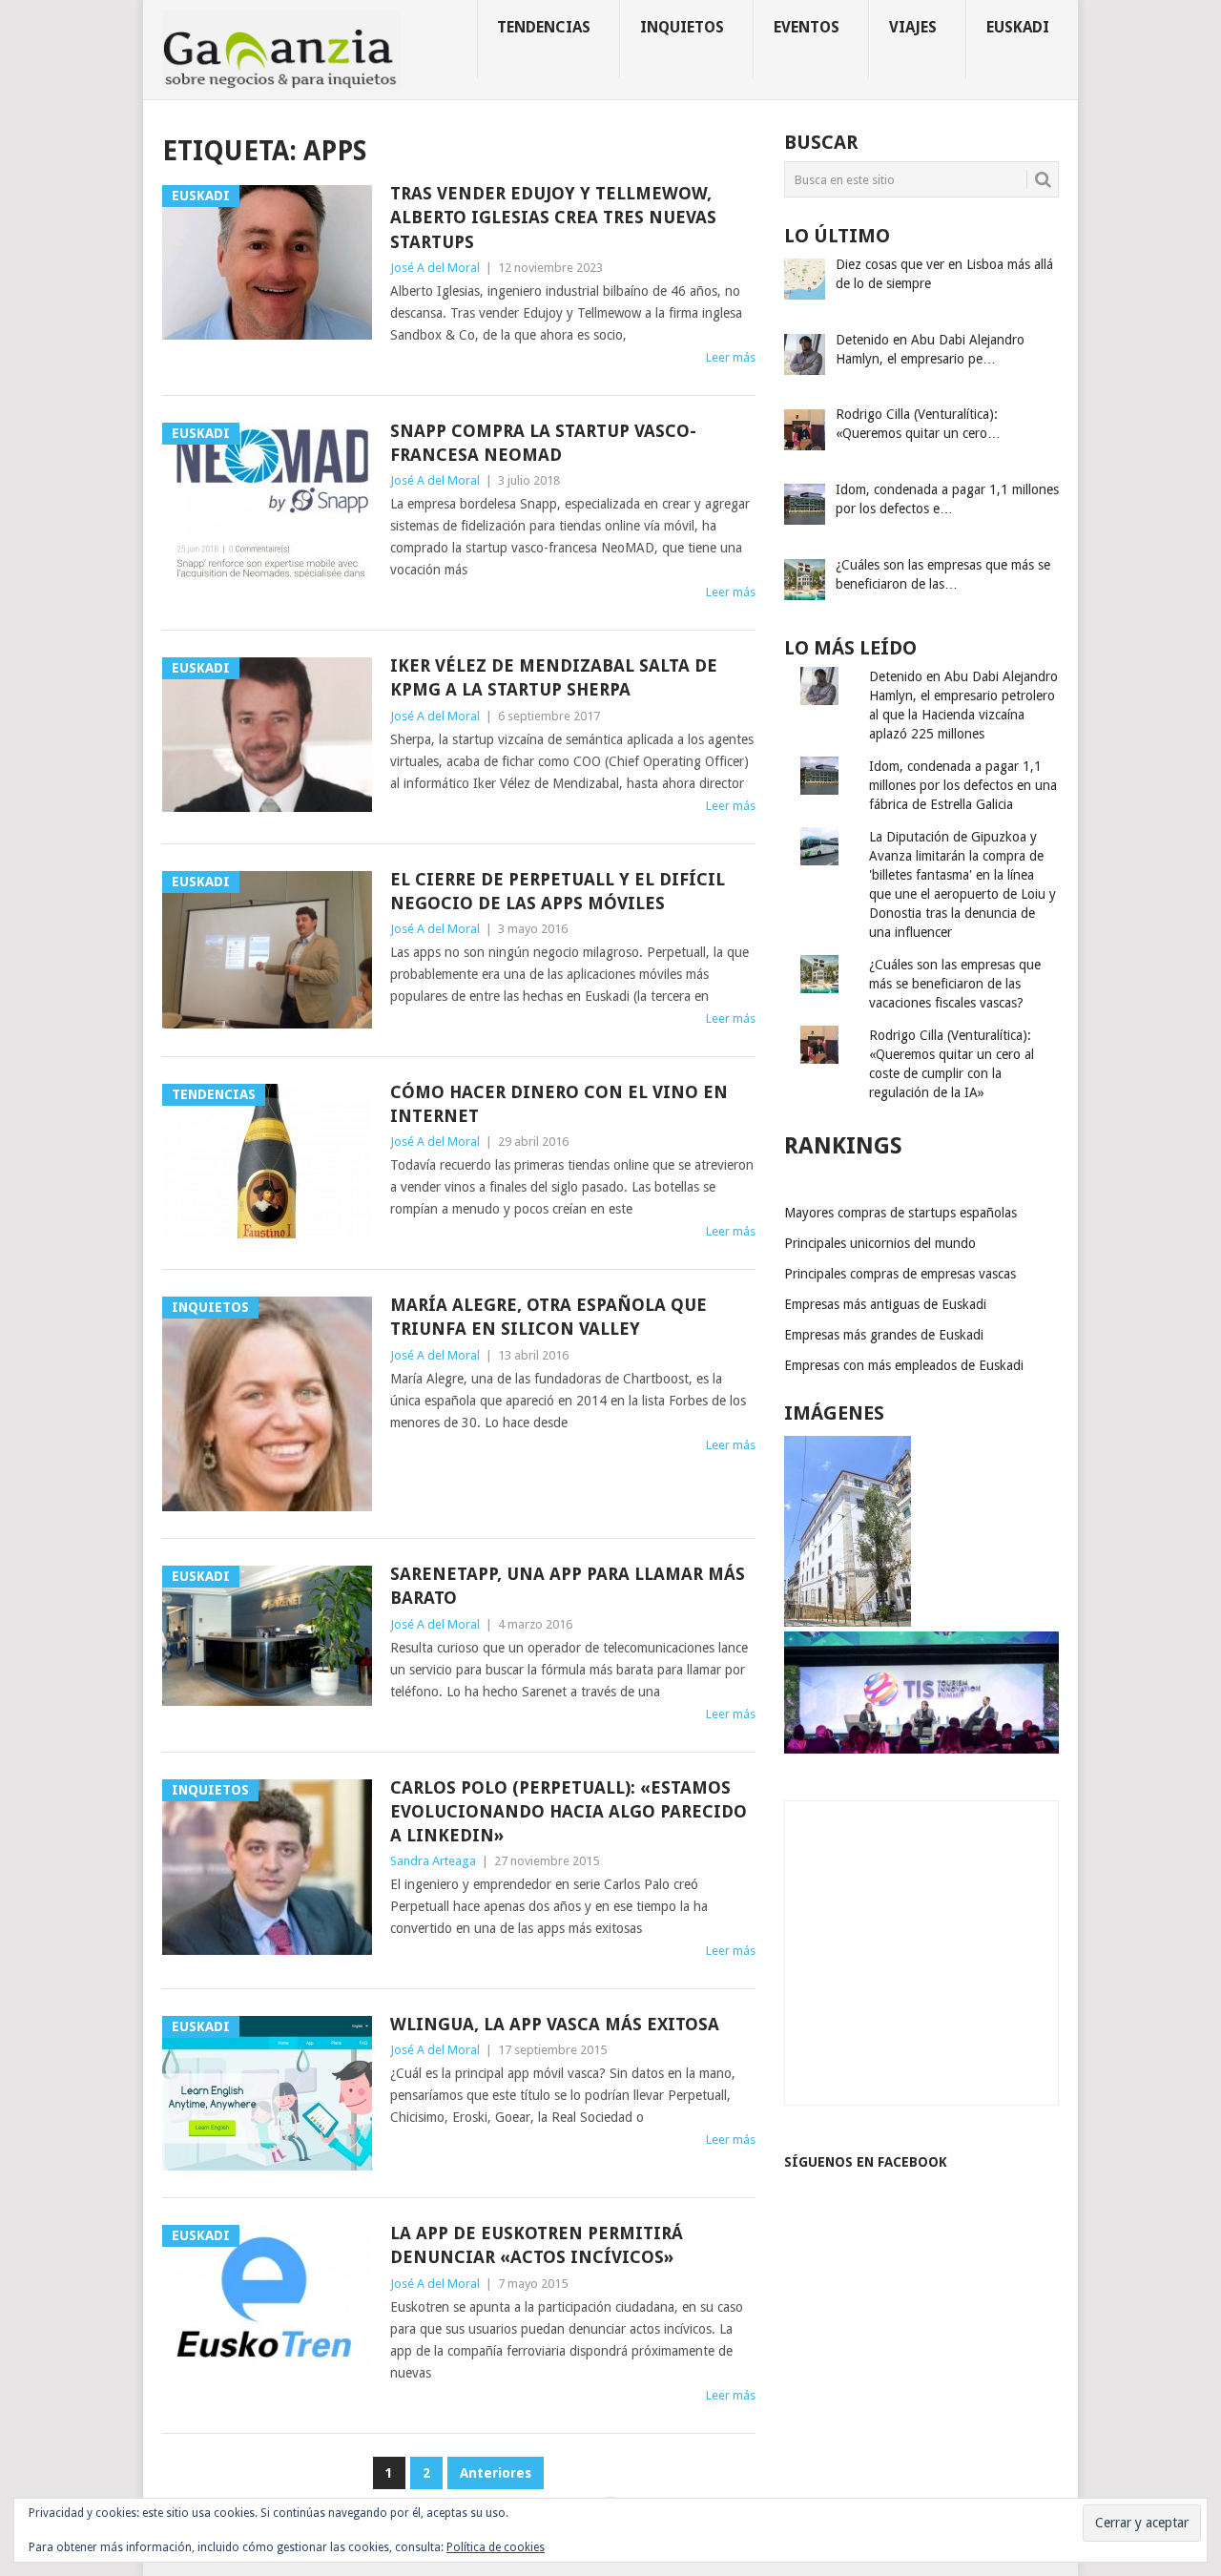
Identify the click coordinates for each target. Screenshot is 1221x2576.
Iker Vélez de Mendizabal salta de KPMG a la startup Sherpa (554, 677)
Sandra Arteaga (433, 1861)
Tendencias (544, 27)
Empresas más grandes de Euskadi (884, 1335)
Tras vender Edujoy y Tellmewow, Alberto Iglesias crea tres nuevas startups (553, 217)
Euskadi (1018, 27)
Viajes (913, 27)
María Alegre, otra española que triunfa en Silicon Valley (548, 1317)
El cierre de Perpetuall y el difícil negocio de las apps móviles (558, 891)
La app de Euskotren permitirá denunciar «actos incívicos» (537, 2245)
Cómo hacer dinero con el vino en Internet (559, 1104)
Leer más (731, 357)
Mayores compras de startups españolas (900, 1213)
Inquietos (682, 27)
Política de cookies (496, 2547)
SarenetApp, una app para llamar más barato (568, 1586)
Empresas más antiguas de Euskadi (885, 1304)
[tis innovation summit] (921, 1749)
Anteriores (496, 2473)
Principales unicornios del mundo (880, 1243)
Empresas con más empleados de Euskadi (904, 1365)
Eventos (807, 27)
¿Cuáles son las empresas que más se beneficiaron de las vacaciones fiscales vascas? (955, 984)
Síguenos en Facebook (866, 2162)
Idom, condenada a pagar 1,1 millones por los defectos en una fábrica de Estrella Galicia (963, 785)
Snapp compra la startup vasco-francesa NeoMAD (543, 443)
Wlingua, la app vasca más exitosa (555, 2024)
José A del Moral (435, 268)
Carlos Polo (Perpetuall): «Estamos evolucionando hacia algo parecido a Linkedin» (569, 1811)
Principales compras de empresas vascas (900, 1274)
